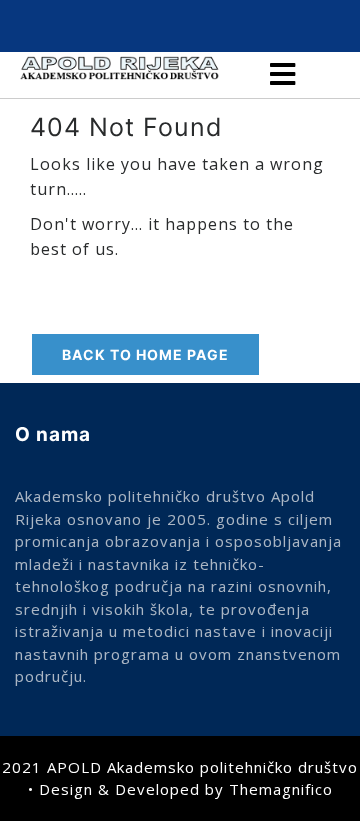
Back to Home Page (145, 354)
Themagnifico (281, 789)
